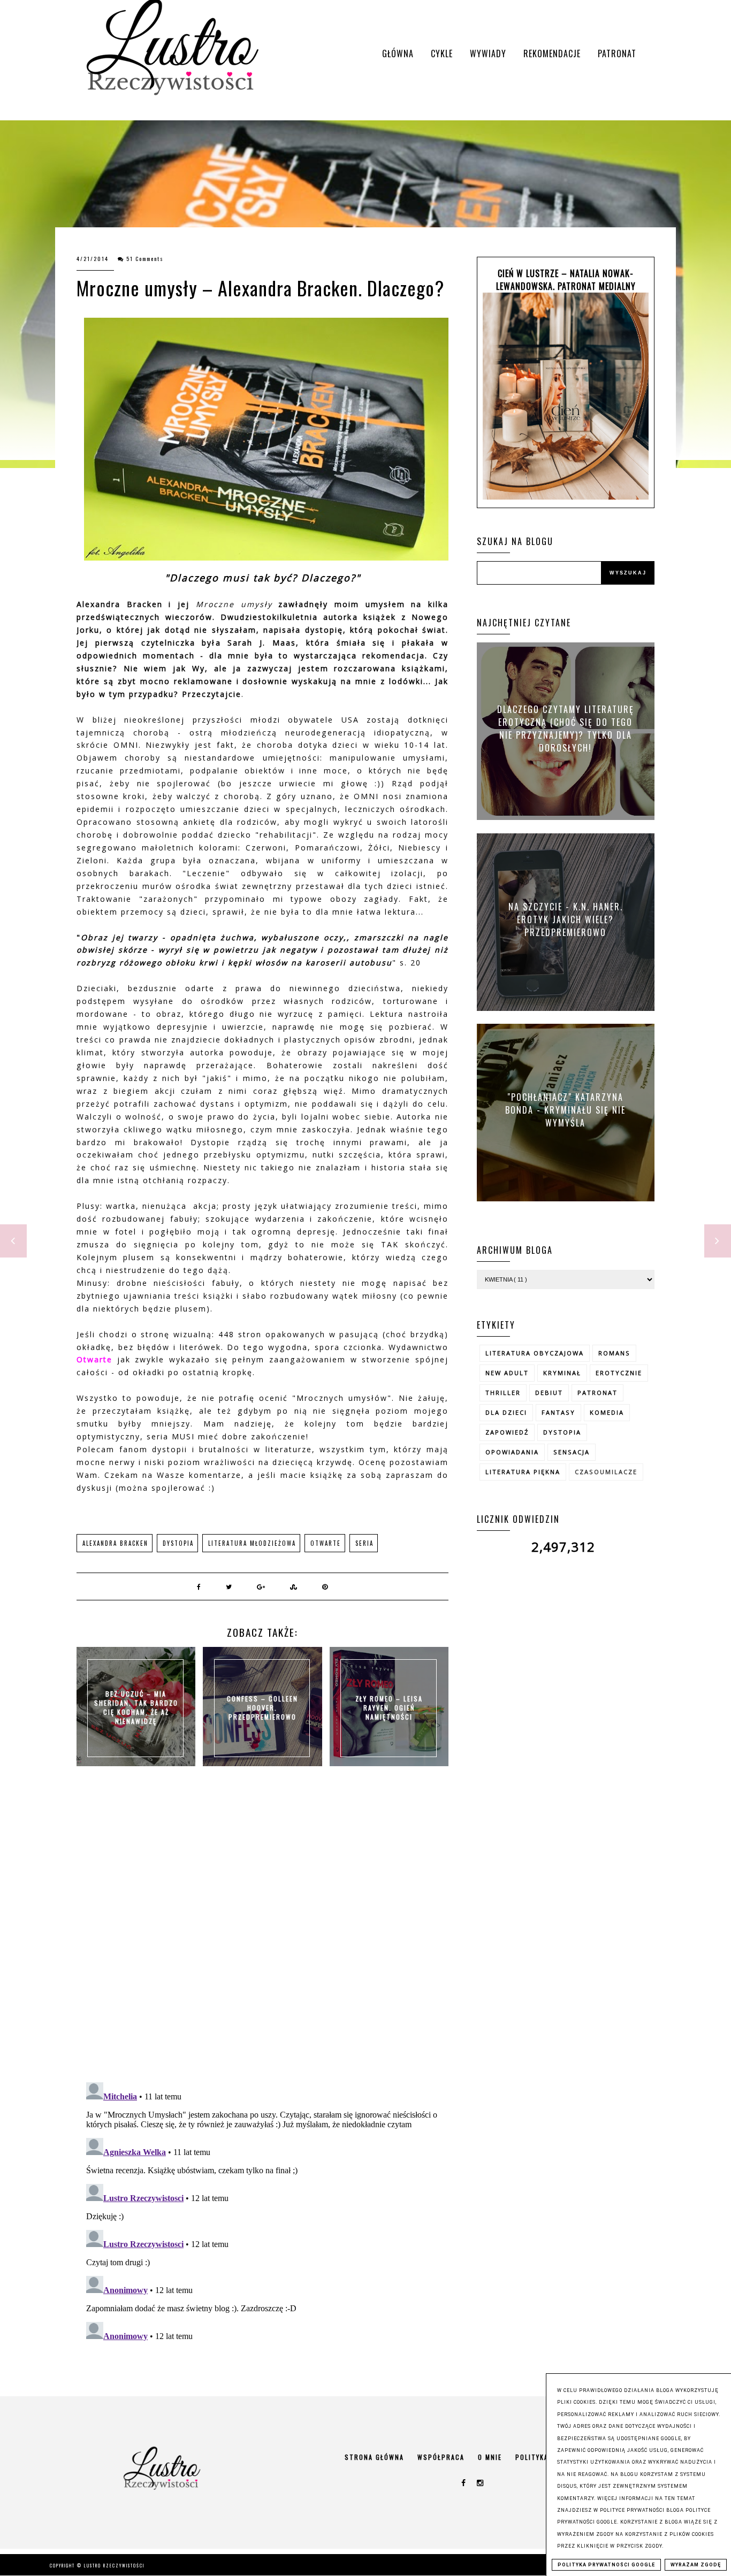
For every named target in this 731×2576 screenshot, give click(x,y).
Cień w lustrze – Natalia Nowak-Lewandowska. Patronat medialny (566, 280)
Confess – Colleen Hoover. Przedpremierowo (262, 1708)
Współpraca (441, 2457)
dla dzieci (506, 1412)
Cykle (442, 53)
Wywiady (488, 53)
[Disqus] (262, 1935)
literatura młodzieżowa (252, 1543)
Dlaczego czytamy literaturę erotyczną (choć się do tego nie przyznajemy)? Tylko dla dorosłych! (566, 729)
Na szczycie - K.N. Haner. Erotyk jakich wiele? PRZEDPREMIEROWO (566, 919)
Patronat (617, 53)
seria (364, 1543)
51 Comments (145, 259)
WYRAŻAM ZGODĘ (696, 2565)
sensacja (572, 1452)
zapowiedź (507, 1432)
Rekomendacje (552, 53)
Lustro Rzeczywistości (114, 2565)
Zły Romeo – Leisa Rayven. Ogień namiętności (389, 1708)
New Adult (507, 1373)
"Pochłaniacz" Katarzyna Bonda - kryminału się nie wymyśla (565, 1109)
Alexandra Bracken (115, 1543)
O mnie (490, 2457)
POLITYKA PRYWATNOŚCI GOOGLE (606, 2565)
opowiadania (512, 1452)
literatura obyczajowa (535, 1353)
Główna (398, 53)
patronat (597, 1393)
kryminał (562, 1373)
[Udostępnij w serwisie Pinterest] (325, 1586)
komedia (607, 1412)
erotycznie (619, 1373)
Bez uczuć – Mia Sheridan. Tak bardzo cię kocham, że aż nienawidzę (136, 1707)
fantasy (558, 1412)
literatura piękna (523, 1472)
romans (614, 1353)
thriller (503, 1393)
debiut (549, 1393)
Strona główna (374, 2457)
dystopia (178, 1543)
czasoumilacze (606, 1472)
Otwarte (326, 1543)
